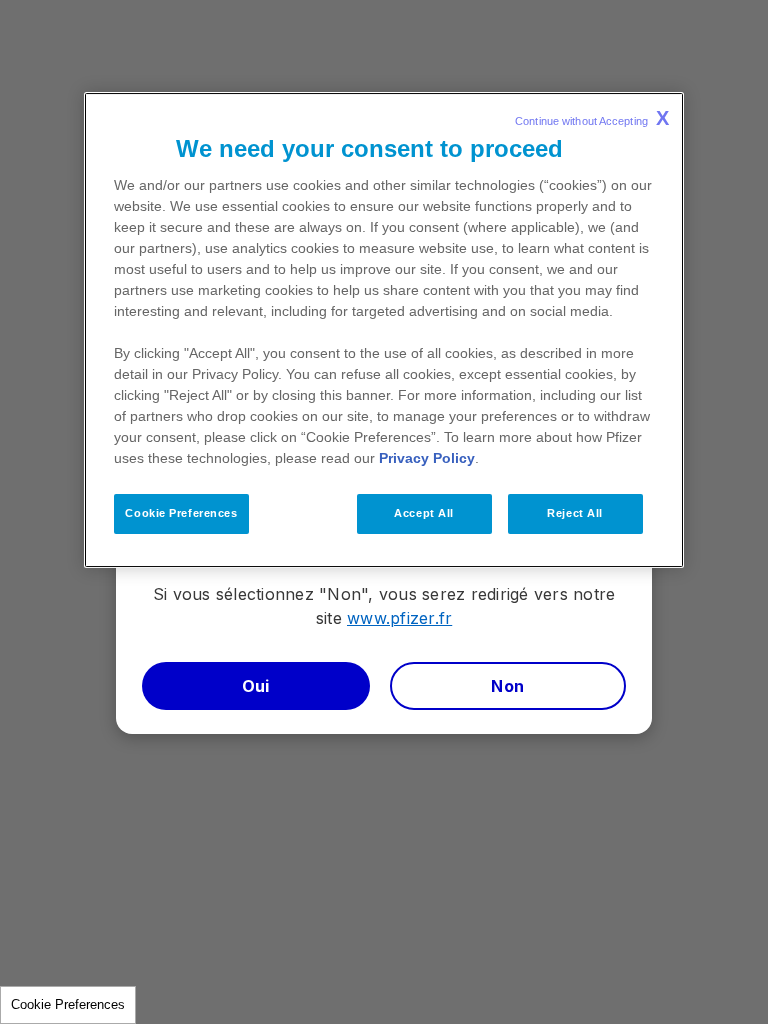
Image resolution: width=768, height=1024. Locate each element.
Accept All (424, 513)
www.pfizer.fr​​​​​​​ (399, 618)
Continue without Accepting (592, 118)
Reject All (575, 513)
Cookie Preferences (68, 1004)
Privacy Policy (427, 458)
